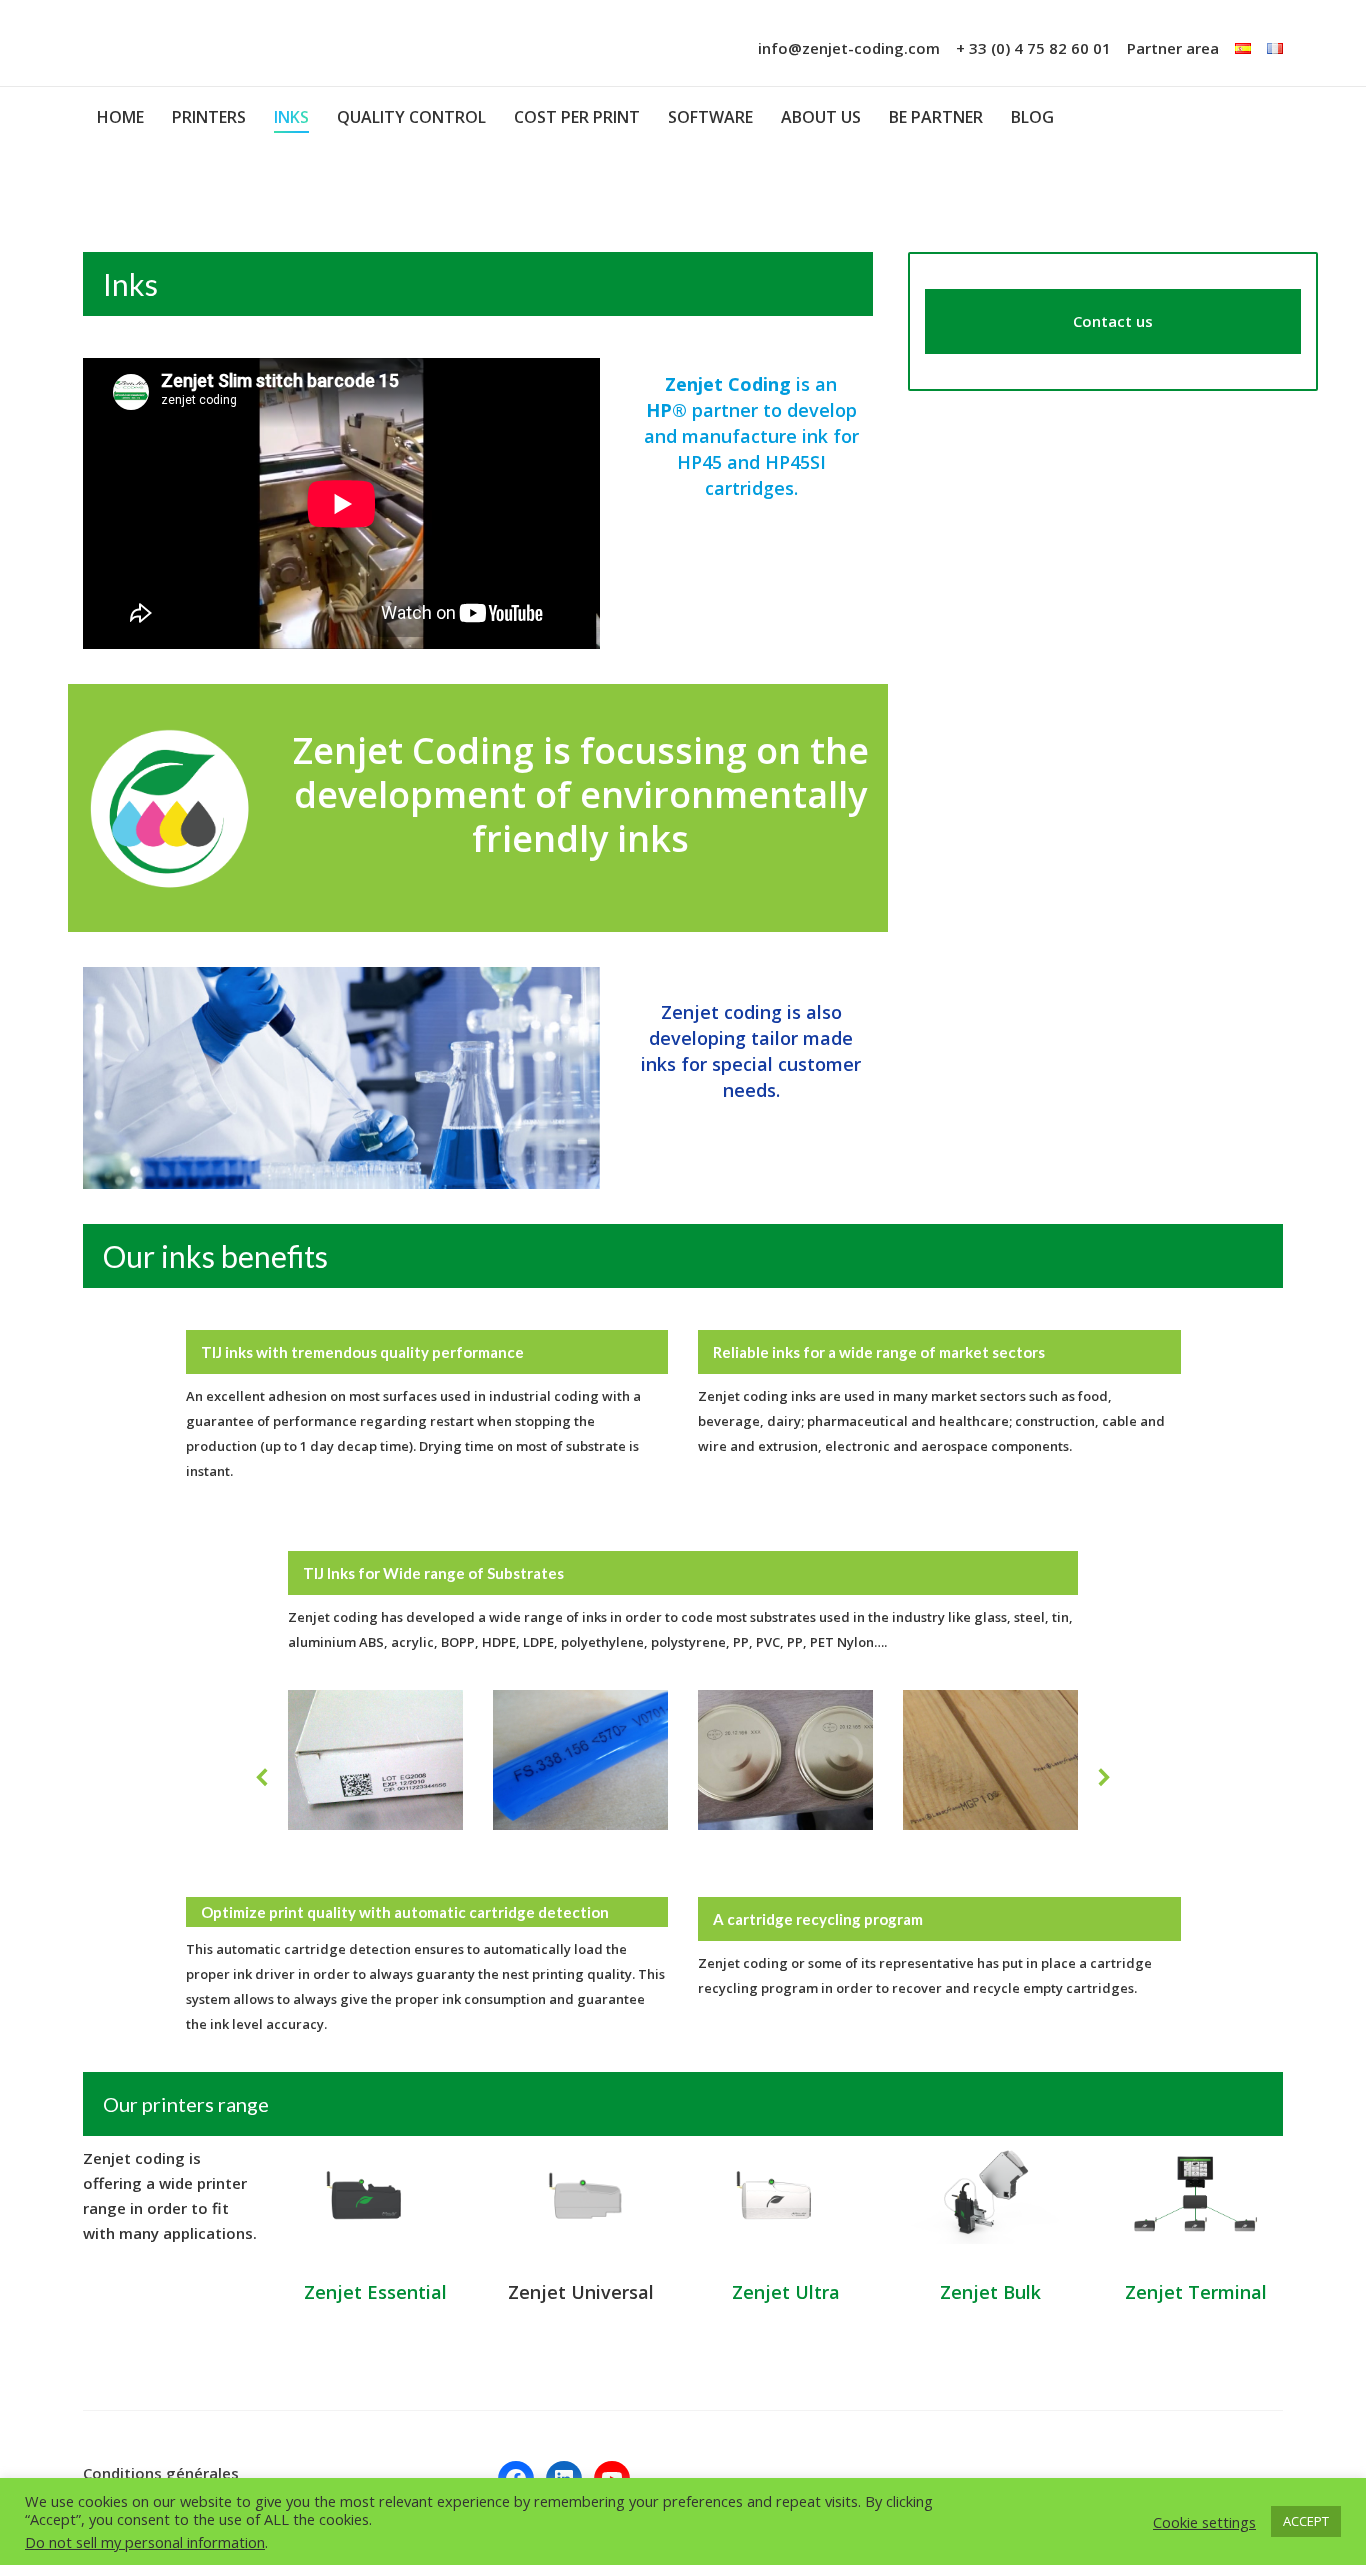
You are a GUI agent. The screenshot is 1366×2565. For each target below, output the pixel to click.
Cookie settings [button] (1204, 2522)
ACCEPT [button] (1306, 2521)
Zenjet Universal (581, 2292)
